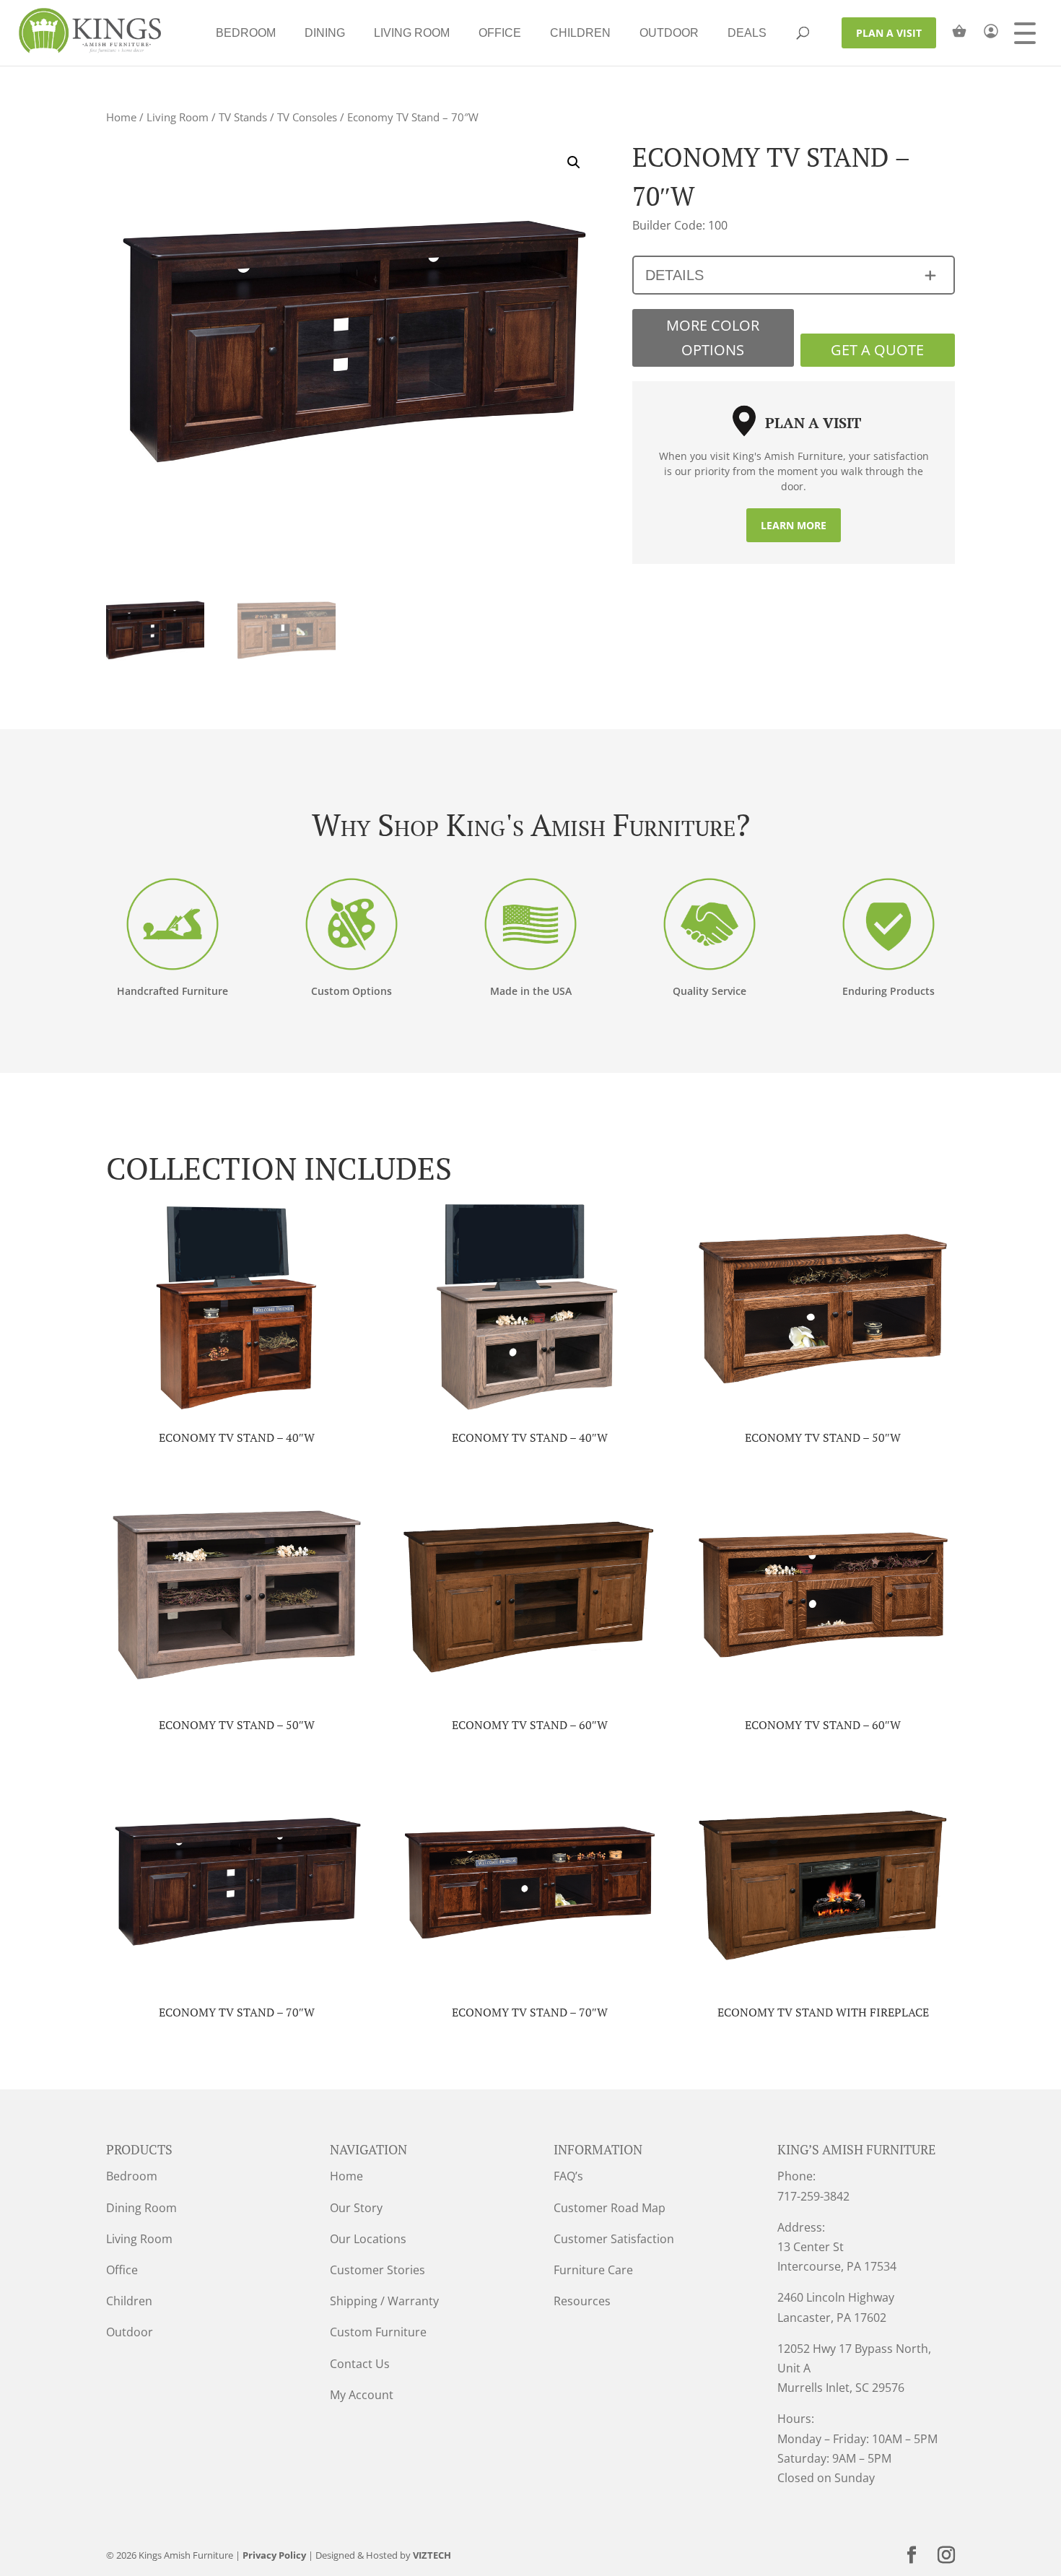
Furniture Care (593, 2270)
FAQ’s (568, 2176)
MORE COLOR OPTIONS (713, 338)
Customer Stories (377, 2270)
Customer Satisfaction (614, 2239)
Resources (582, 2301)
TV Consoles (307, 117)
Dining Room (141, 2208)
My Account (362, 2395)
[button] (574, 162)
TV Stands (243, 117)
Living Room (412, 33)
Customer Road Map (610, 2208)
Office (500, 33)
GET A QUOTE (877, 350)
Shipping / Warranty (384, 2301)
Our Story (356, 2208)
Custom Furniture (378, 2332)
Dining (325, 33)
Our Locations (368, 2239)
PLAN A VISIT (889, 33)
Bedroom (246, 33)
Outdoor (669, 33)
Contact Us (360, 2364)
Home (121, 117)
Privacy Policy (274, 2555)
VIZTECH (432, 2555)
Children (580, 33)
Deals (747, 33)
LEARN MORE (794, 525)
